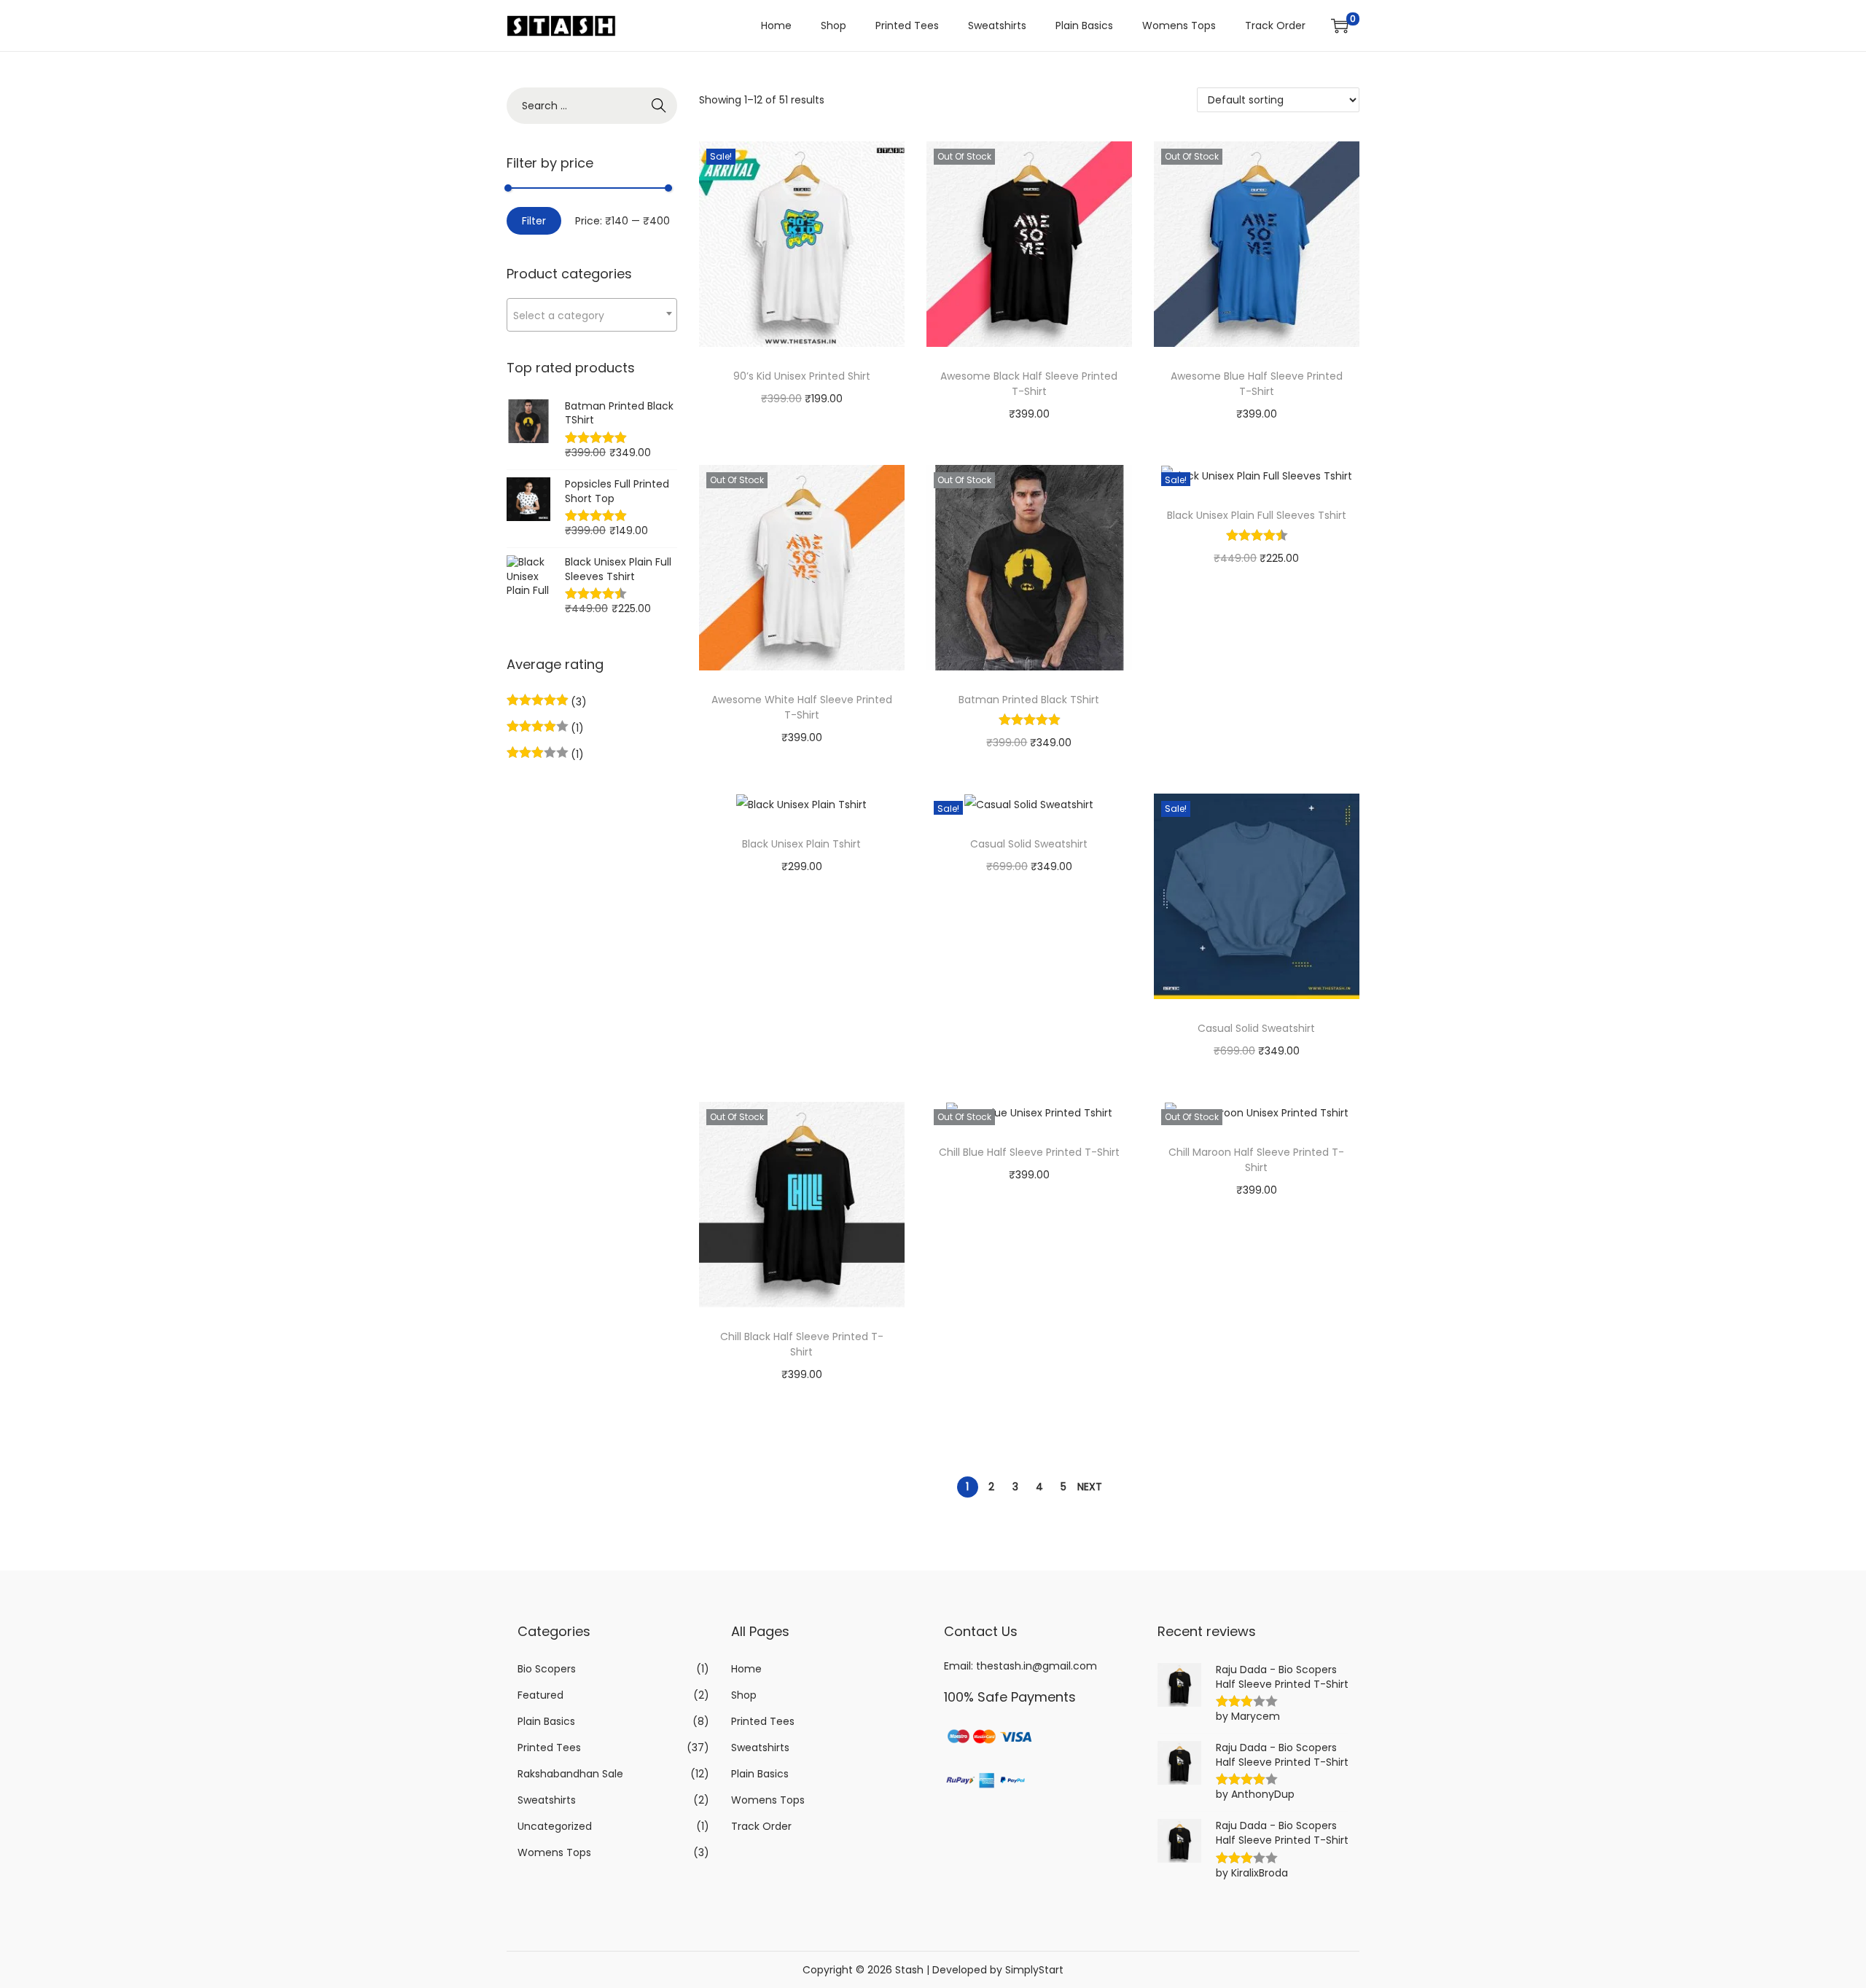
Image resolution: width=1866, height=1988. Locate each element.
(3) (577, 702)
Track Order (761, 1826)
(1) (576, 728)
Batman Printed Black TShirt (1029, 700)
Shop (744, 1695)
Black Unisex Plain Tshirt (801, 844)
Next (1090, 1487)
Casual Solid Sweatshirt (1029, 844)
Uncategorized (555, 1826)
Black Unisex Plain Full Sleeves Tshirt (1257, 515)
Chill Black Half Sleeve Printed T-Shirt (802, 1344)
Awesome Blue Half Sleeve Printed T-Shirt (1257, 384)
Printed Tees (549, 1748)
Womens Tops (554, 1852)
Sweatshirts (547, 1800)
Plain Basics (546, 1721)
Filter (534, 221)
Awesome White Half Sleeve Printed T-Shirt (802, 707)
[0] (1340, 26)
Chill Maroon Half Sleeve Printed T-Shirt (1256, 1160)
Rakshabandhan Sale (570, 1774)
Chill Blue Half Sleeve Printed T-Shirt (1029, 1152)
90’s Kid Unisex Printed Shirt (802, 376)
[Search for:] (592, 106)
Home (746, 1669)
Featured (540, 1695)
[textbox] (592, 315)
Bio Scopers (547, 1669)
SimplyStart (1034, 1970)
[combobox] (592, 315)
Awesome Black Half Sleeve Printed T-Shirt (1029, 384)
